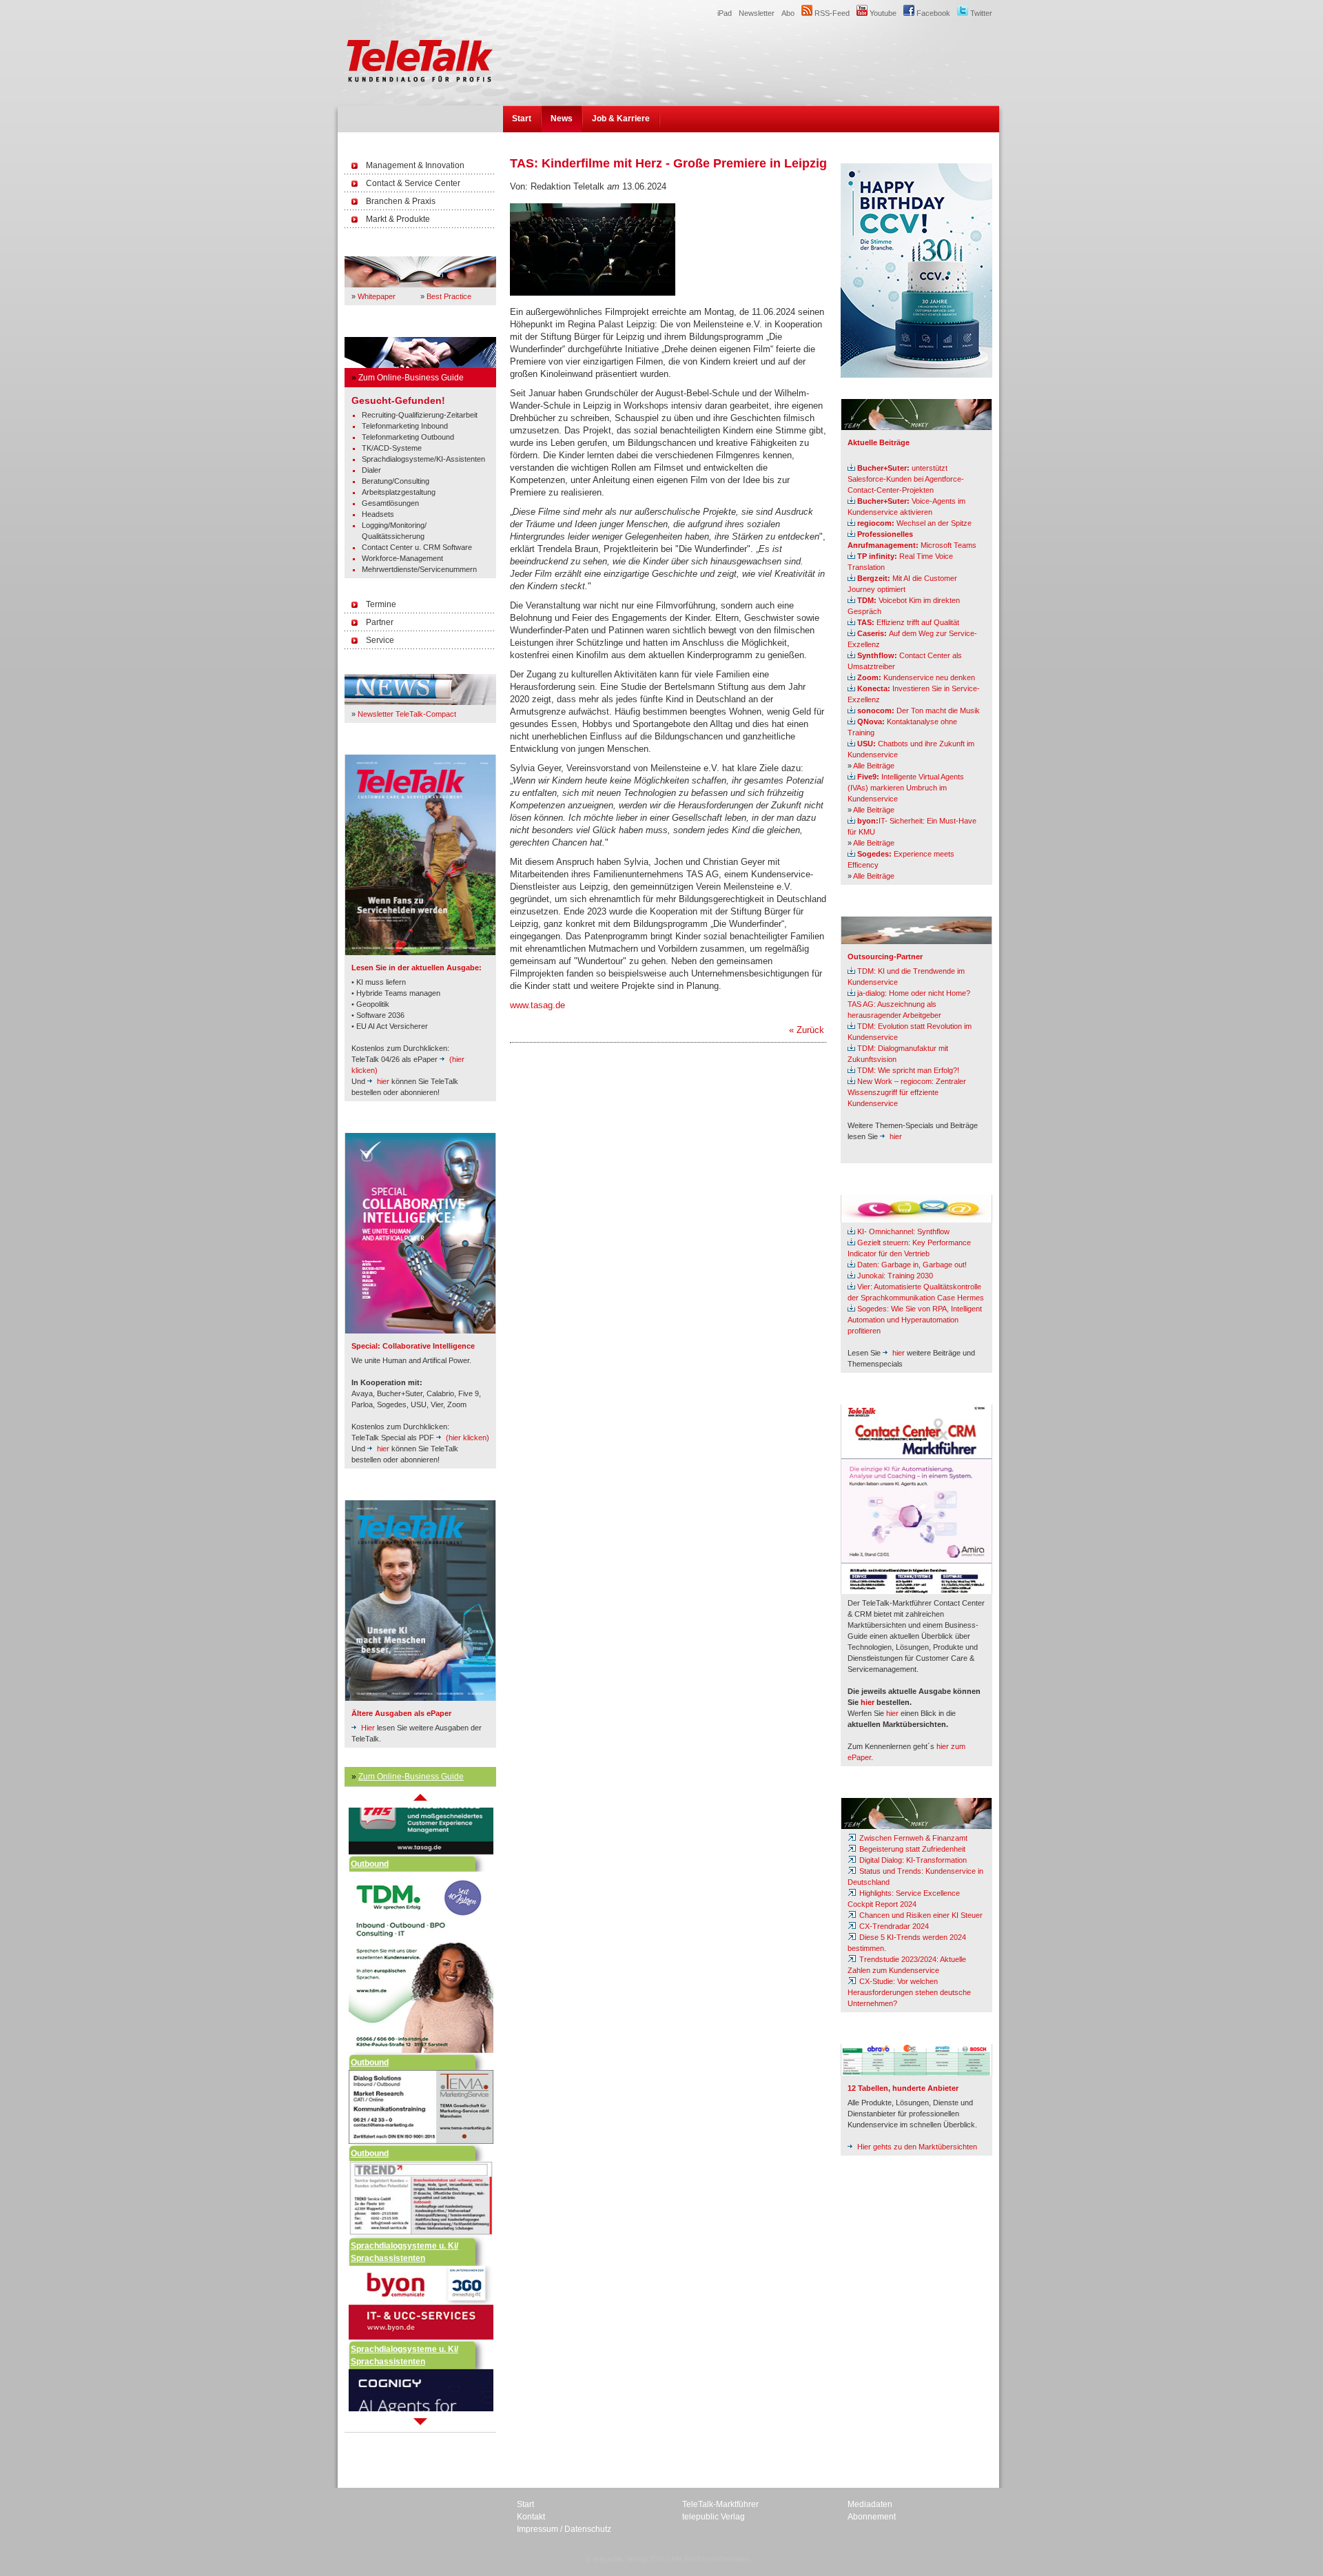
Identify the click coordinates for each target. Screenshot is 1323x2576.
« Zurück (807, 1030)
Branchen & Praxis (401, 201)
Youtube (882, 13)
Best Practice (449, 296)
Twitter (980, 13)
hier (383, 1081)
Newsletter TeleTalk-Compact (407, 714)
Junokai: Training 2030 (895, 1276)
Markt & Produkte (398, 219)
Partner (380, 622)
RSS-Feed (831, 13)
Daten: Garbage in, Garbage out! (912, 1265)
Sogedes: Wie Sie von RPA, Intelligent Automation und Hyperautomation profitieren (915, 1320)
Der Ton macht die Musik (919, 711)
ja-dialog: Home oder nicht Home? (914, 993)
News (562, 119)
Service (380, 640)
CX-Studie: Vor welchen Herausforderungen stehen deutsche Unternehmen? (909, 1992)
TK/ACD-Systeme (392, 448)
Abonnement (872, 2517)
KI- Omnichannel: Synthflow (903, 1231)
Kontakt (531, 2517)
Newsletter (757, 13)
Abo (788, 13)
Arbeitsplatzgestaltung (399, 492)
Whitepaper (377, 296)
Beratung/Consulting (396, 481)
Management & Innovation (415, 165)
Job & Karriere (621, 119)
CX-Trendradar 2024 (893, 1926)
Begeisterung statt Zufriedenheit (911, 1849)
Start (522, 119)
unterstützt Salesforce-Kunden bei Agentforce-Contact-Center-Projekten (906, 479)
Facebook (932, 13)
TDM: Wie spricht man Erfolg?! (908, 1070)
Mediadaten (870, 2504)
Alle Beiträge (874, 766)
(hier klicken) (468, 1438)
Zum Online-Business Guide (411, 378)
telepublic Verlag (714, 2517)
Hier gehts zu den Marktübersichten (917, 2147)
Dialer (371, 470)
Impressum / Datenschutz (564, 2529)
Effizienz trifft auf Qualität (908, 622)
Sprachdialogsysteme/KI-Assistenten (423, 459)
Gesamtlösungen (390, 503)
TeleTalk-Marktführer (720, 2504)
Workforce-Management (402, 558)
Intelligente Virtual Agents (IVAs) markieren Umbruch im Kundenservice (906, 788)
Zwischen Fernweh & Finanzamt (912, 1838)
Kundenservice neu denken (916, 677)
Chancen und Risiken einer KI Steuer (920, 1915)
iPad (725, 13)
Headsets (378, 514)
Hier (368, 1728)
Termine (381, 604)
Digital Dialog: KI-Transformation (912, 1860)
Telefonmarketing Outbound (408, 437)
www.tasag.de (537, 1005)
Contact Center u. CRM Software (417, 547)
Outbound (370, 1850)
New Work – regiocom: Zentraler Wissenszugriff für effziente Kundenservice (907, 1092)
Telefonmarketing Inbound (405, 426)
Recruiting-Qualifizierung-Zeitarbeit (420, 415)
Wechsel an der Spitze (914, 523)
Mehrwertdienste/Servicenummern (419, 569)
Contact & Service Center (413, 183)
